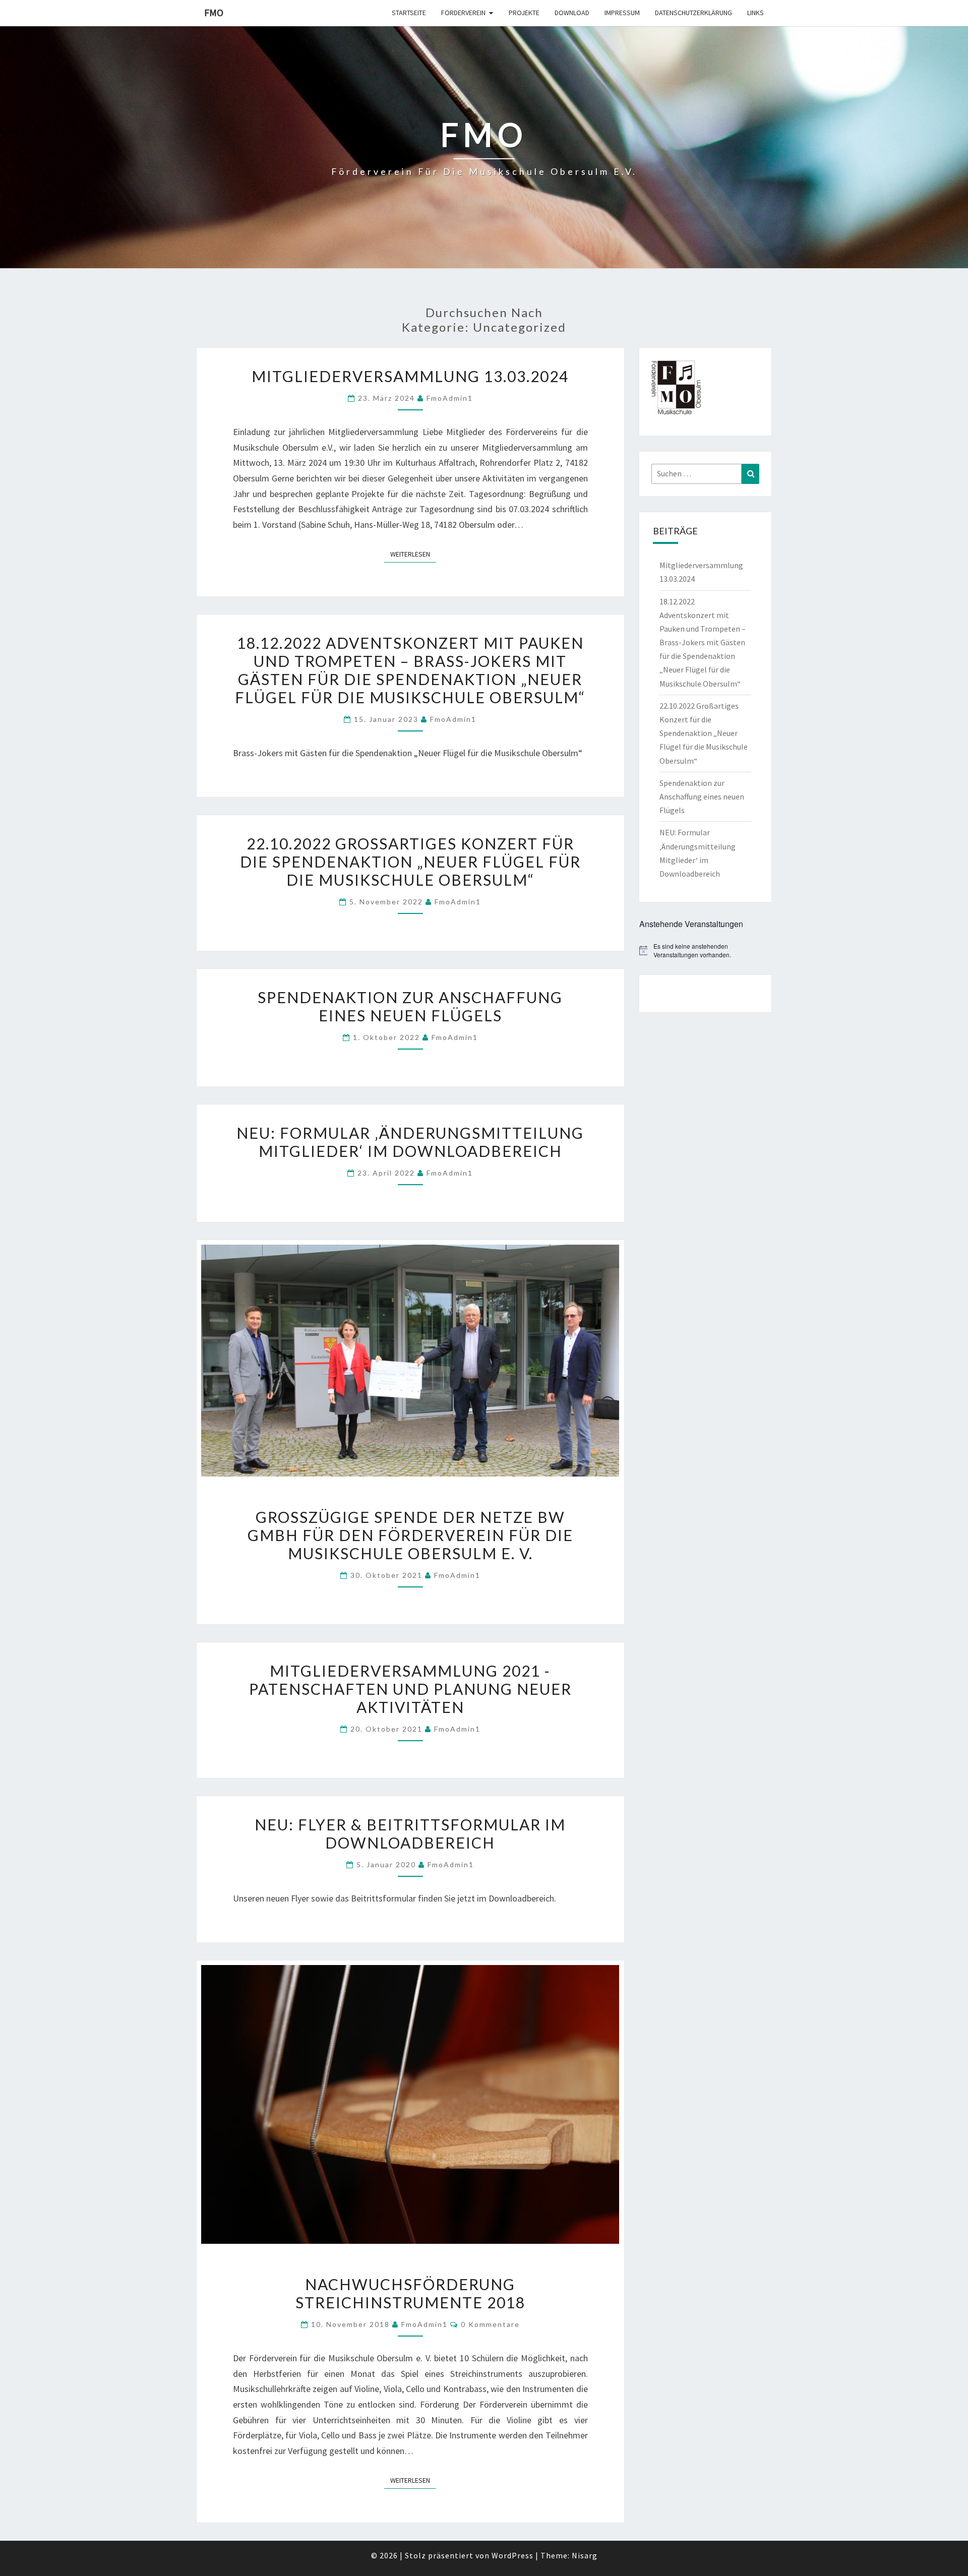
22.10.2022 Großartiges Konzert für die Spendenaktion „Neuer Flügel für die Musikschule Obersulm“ (410, 862)
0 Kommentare (490, 2324)
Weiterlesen (413, 554)
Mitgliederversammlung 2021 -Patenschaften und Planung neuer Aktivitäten (410, 1689)
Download (572, 13)
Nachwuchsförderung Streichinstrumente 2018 (410, 2293)
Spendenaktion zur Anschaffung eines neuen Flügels (410, 1006)
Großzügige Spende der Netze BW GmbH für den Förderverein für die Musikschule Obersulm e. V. (410, 1535)
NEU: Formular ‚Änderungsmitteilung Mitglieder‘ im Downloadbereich (410, 1142)
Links (755, 13)
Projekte (524, 13)
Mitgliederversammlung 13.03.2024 (410, 376)
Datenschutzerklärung (693, 13)
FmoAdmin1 (450, 398)
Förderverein (463, 13)
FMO (214, 12)
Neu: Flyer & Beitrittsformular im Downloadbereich (410, 1833)
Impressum (622, 13)
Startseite (409, 13)
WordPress (512, 2555)
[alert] (706, 950)
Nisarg (585, 2555)
